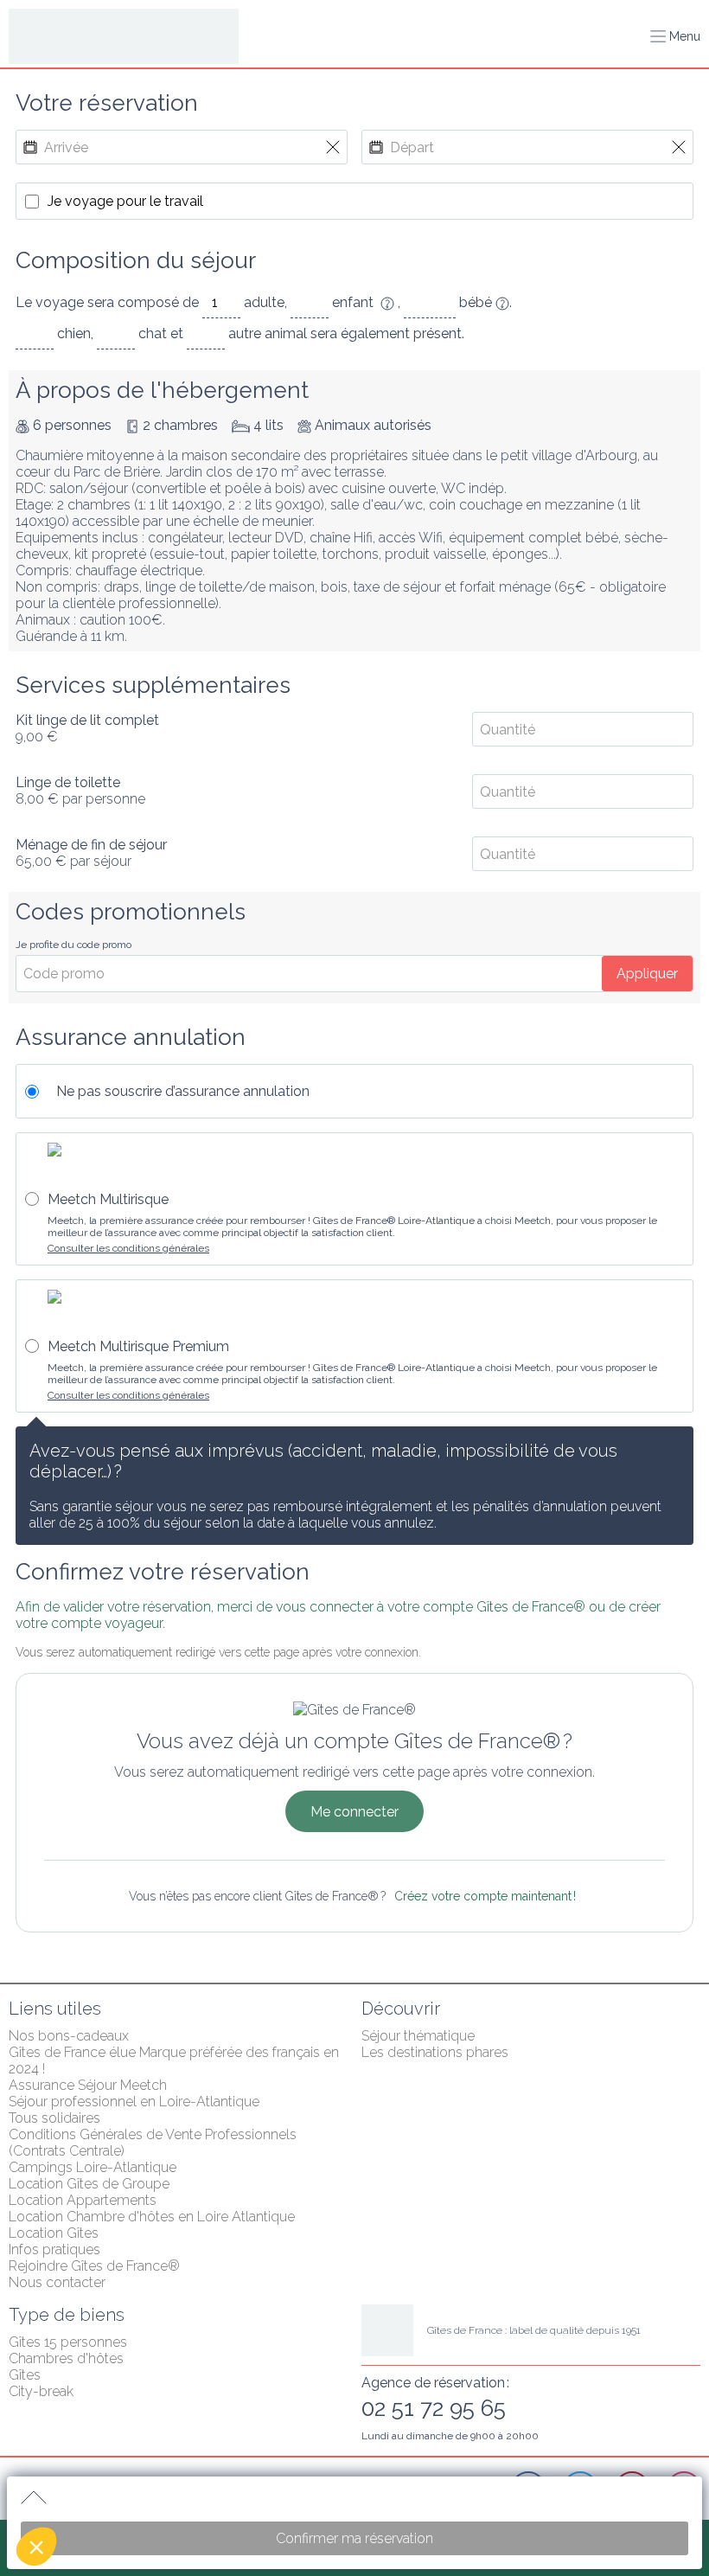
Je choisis (199, 2489)
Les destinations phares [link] (435, 2052)
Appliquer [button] (647, 974)
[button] (36, 2547)
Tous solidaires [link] (54, 2118)
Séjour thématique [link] (418, 2036)
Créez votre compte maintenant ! (485, 1896)
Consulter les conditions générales (128, 1248)
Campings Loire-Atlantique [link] (93, 2167)
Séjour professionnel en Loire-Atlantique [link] (134, 2102)
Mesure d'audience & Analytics (120, 2419)
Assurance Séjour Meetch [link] (88, 2085)
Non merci (77, 2489)
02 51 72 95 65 (434, 2408)
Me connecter (354, 1812)
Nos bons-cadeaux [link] (69, 2036)
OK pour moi (320, 2489)
